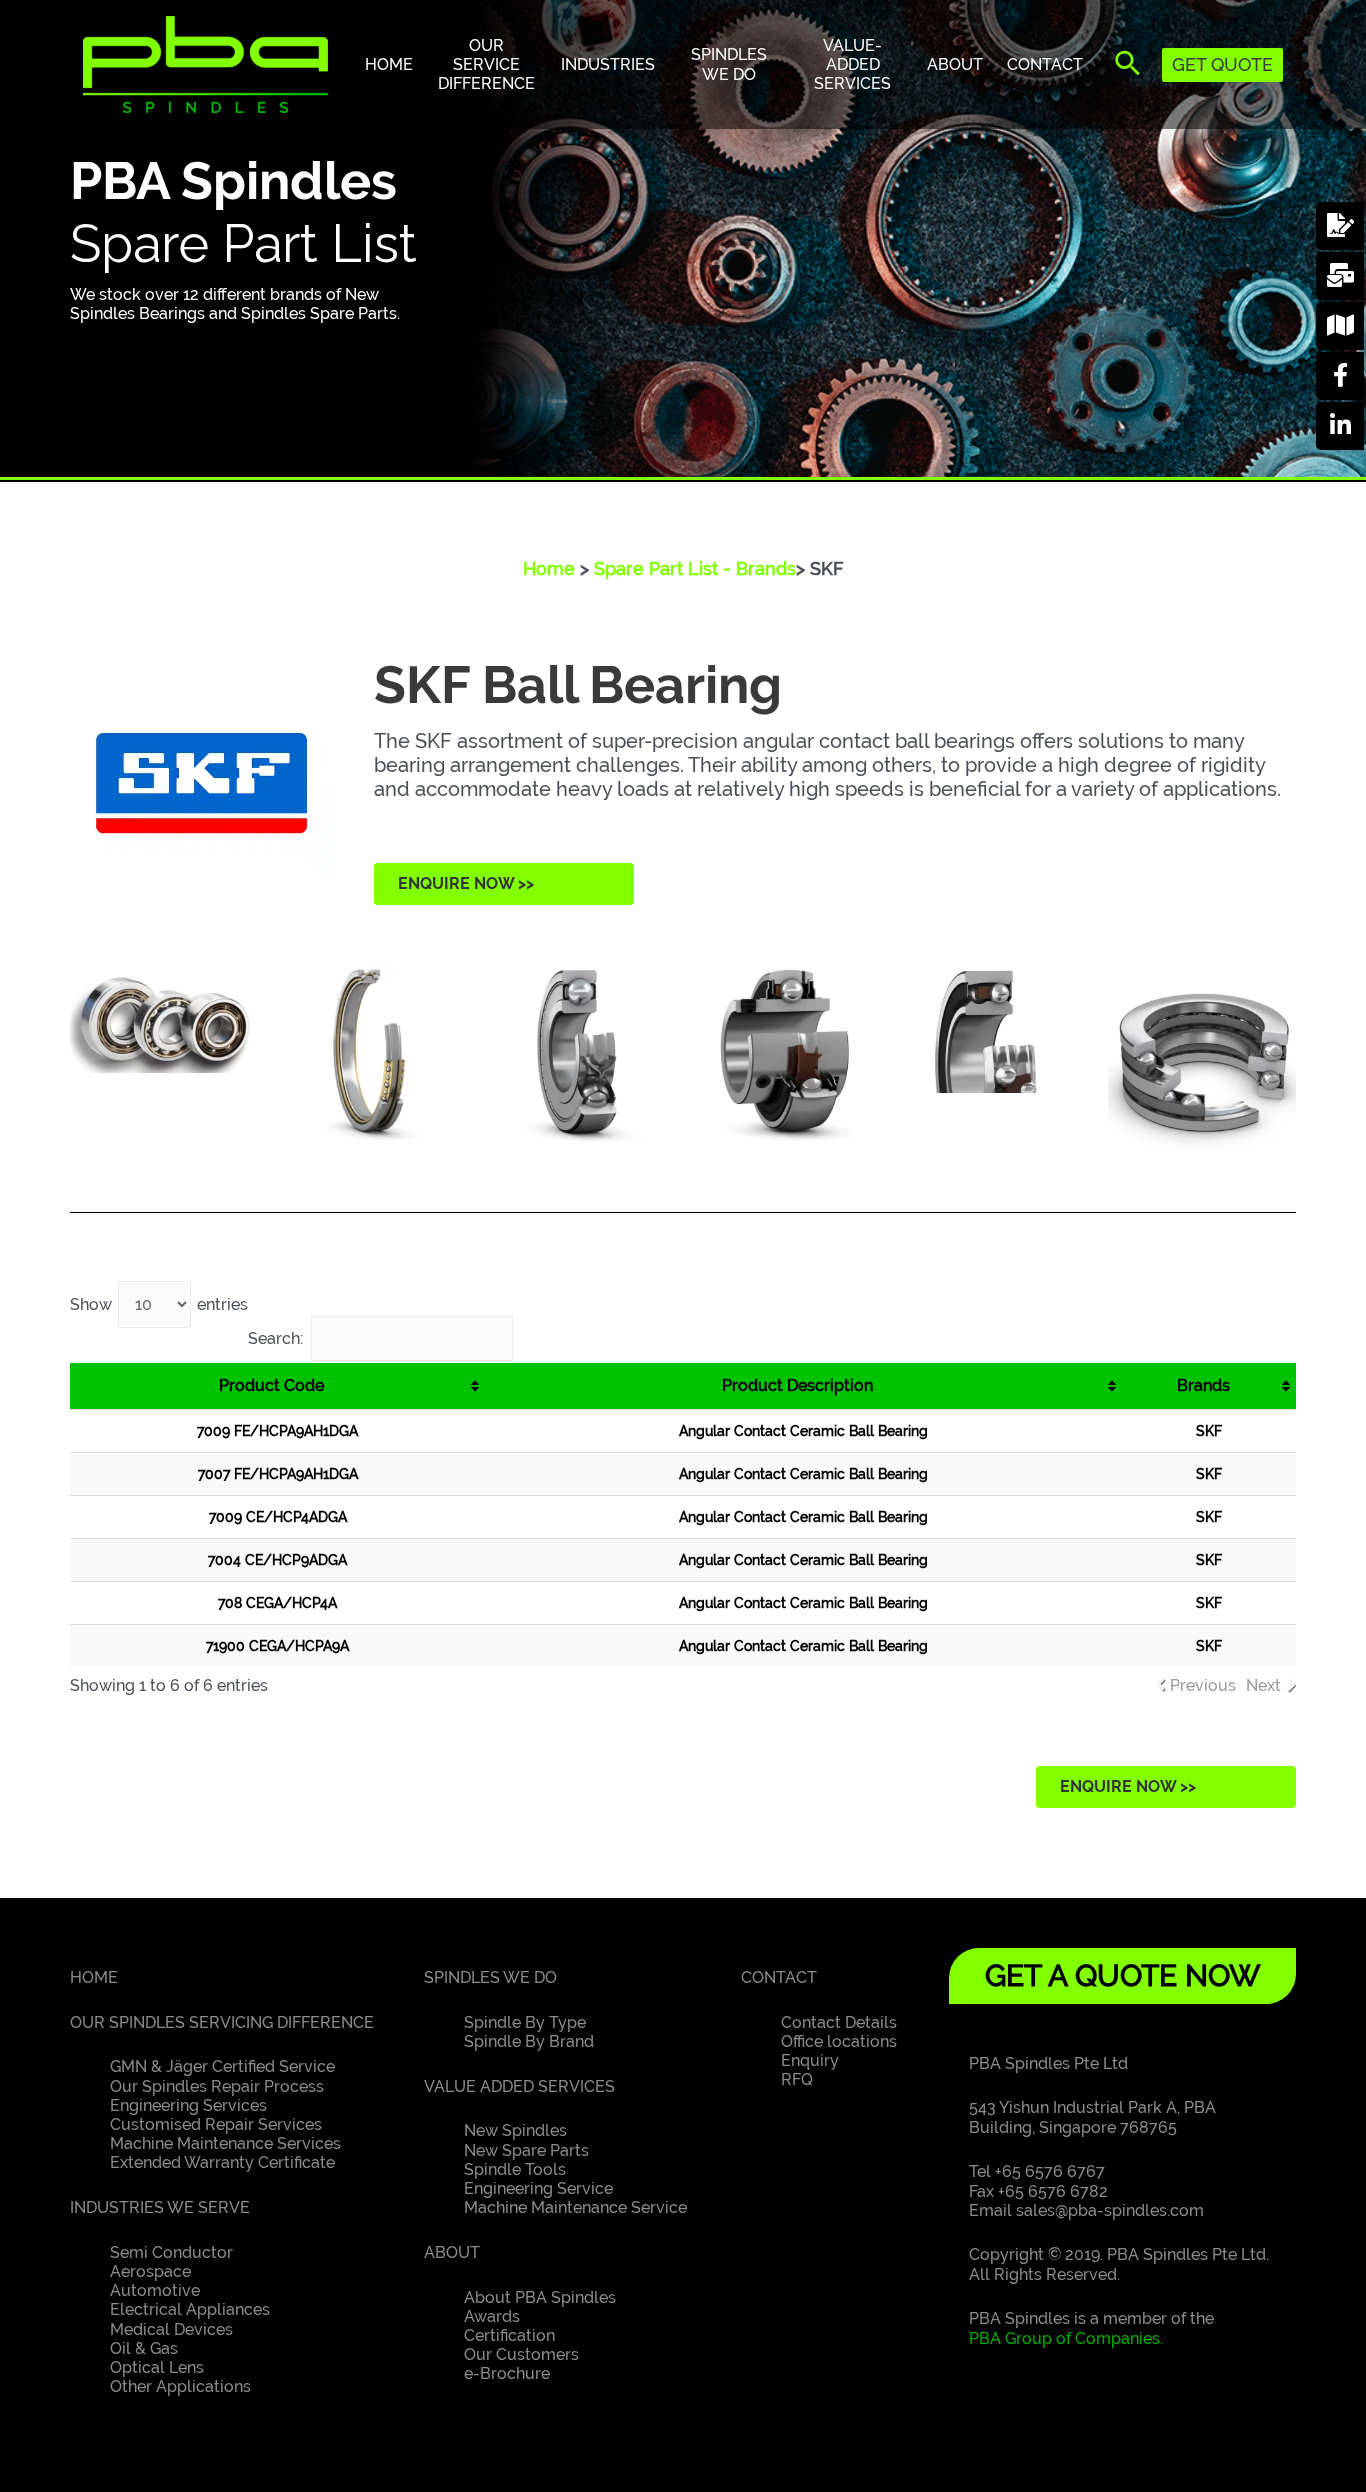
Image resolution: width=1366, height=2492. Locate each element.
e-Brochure (507, 2373)
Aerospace (150, 2271)
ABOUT (452, 2252)
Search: (275, 1338)
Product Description (797, 1385)
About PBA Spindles (540, 2297)
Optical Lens (157, 2367)
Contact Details (839, 2022)
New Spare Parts (526, 2150)
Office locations (839, 2041)
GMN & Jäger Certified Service (222, 2066)
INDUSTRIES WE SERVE (160, 2207)
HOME (94, 1977)
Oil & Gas (144, 2348)
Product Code (271, 1385)
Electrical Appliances (190, 2309)
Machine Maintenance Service (575, 2207)
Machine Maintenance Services (225, 2143)
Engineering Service (538, 2188)
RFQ (797, 2079)
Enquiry (810, 2060)
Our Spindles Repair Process (217, 2086)
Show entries (159, 1304)
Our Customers (521, 2354)
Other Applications (180, 2386)
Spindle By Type (525, 2022)
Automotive (155, 2290)
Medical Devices (171, 2329)
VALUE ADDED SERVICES (519, 2086)
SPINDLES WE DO (490, 1977)
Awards (492, 2316)
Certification (509, 2335)
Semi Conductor (171, 2252)
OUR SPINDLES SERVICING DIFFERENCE (222, 2022)
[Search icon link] (1128, 67)
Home (549, 568)
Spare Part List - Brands (695, 568)
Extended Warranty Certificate (222, 2162)
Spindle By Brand (529, 2041)
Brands (1203, 1385)
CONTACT (779, 1977)
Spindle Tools (515, 2169)
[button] (504, 884)
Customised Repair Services (216, 2124)
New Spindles (515, 2130)
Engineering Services (188, 2105)
